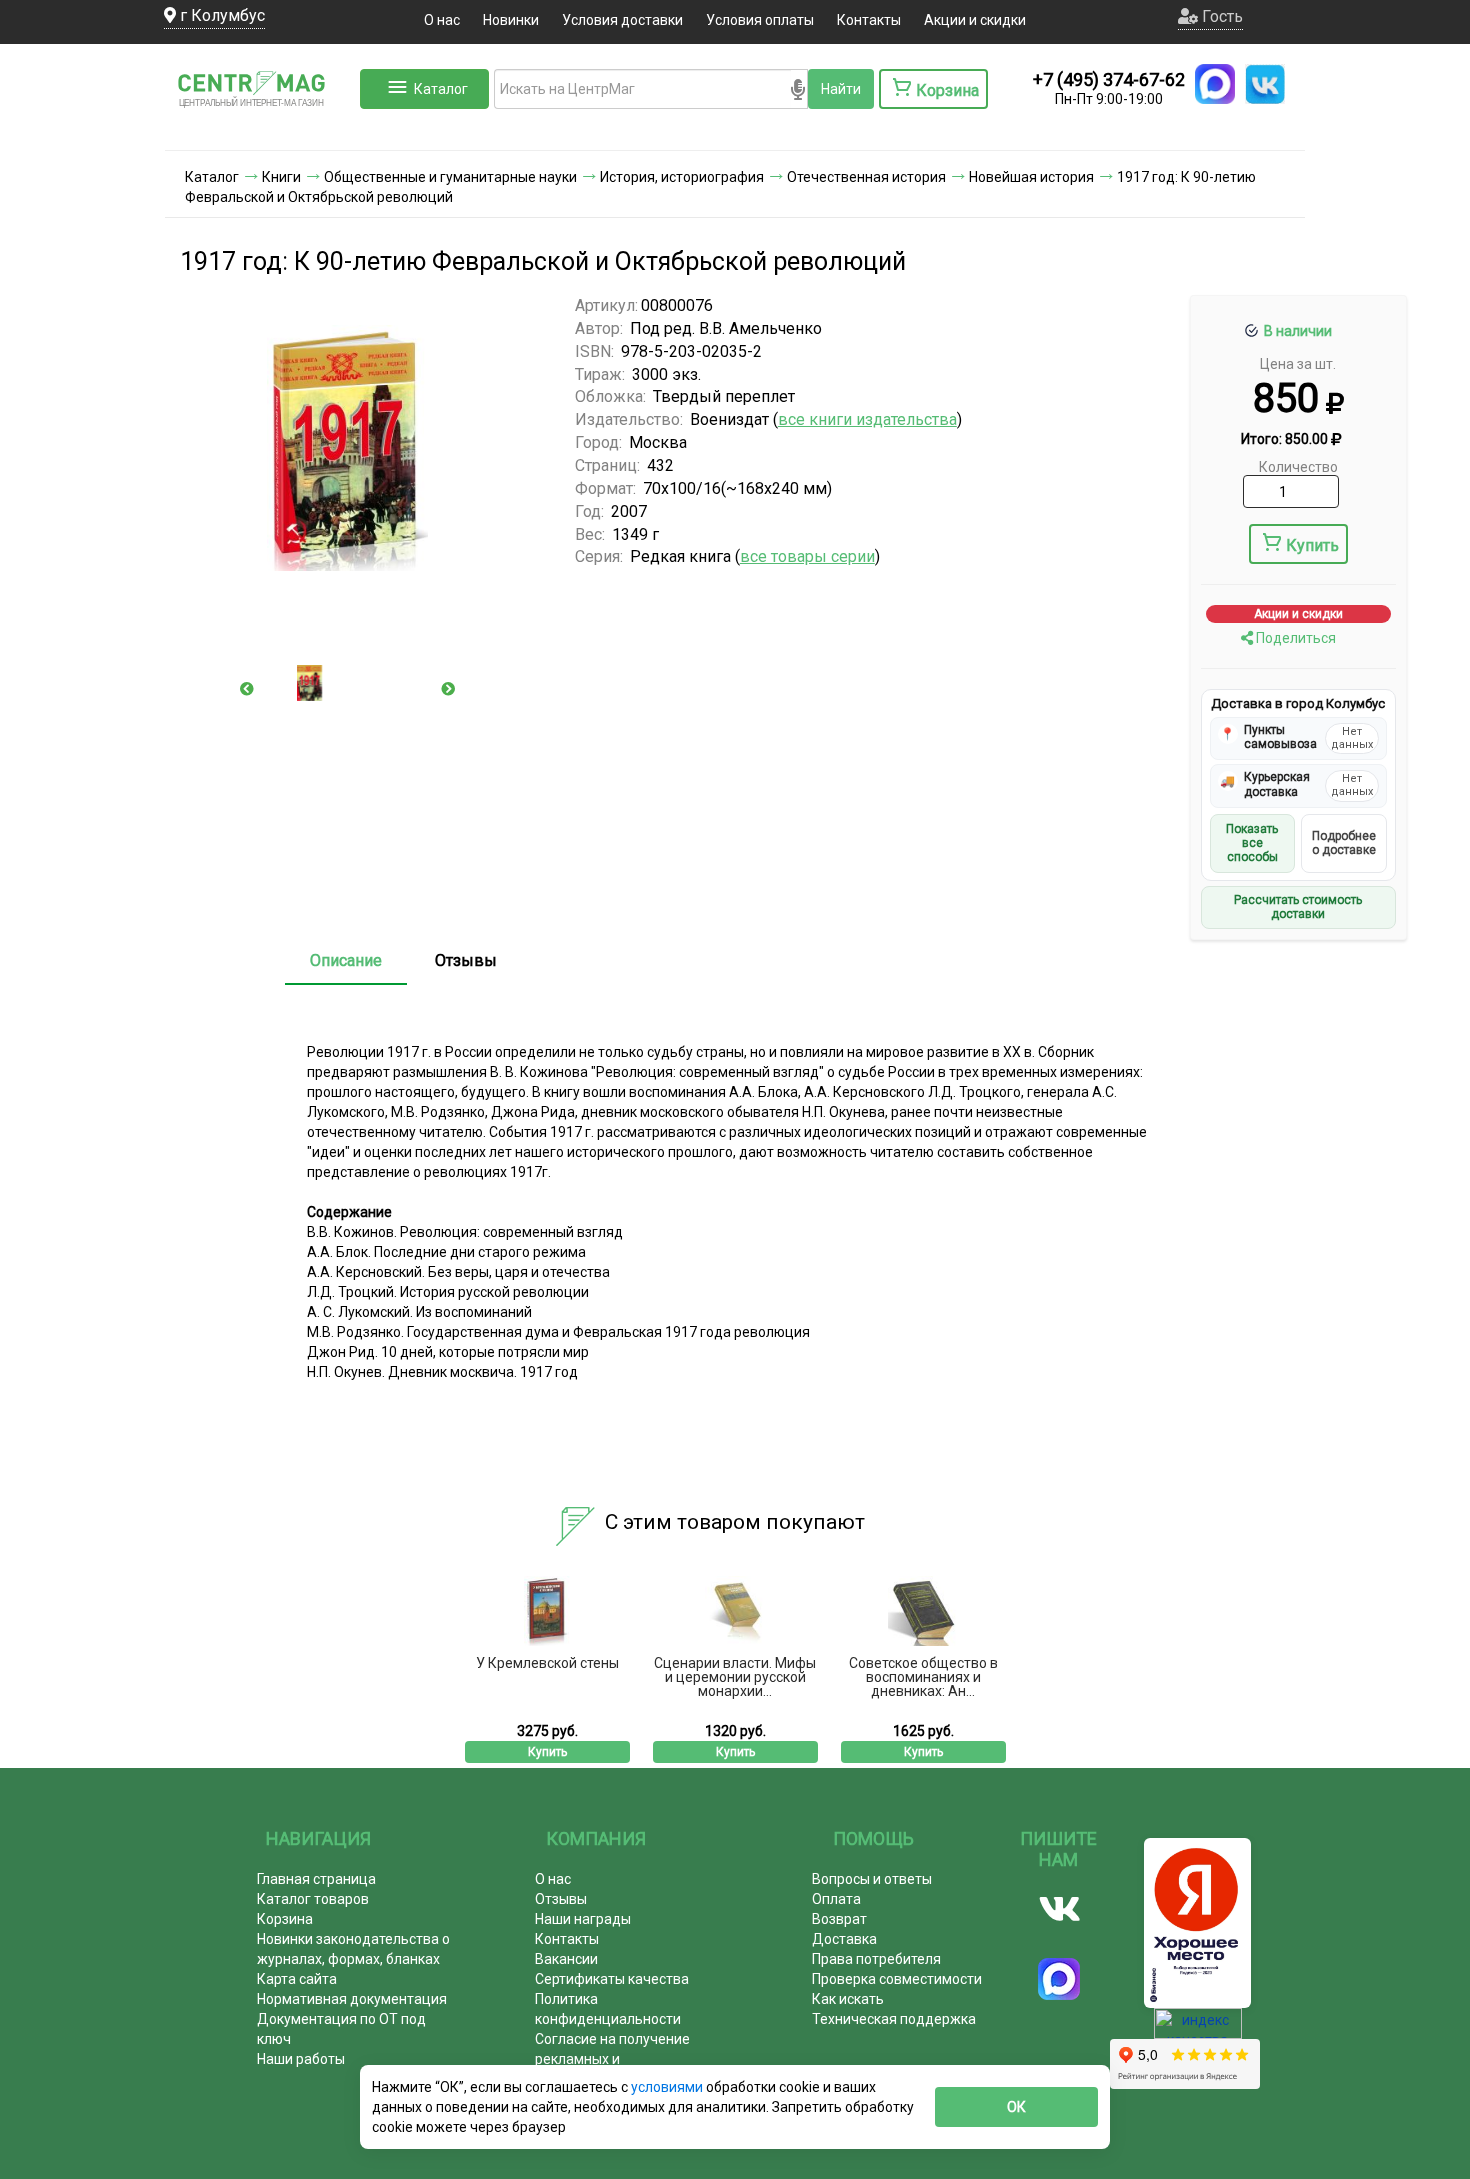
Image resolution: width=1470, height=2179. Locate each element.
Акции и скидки (975, 20)
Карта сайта (297, 1979)
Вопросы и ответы (872, 1879)
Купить (1312, 545)
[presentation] (247, 689)
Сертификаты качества (612, 1979)
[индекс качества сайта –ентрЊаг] (1198, 2030)
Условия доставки (622, 20)
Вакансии (566, 1959)
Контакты (869, 20)
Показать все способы (1252, 843)
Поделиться (1294, 638)
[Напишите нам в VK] (1265, 84)
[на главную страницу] (260, 130)
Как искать (848, 1999)
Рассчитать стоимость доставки (1298, 907)
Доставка (844, 1939)
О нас (442, 20)
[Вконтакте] (1059, 1909)
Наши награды (583, 1919)
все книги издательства (867, 419)
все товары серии (807, 556)
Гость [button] (1220, 16)
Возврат (839, 1919)
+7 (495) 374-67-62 (1109, 79)
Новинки (511, 20)
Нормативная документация (352, 1999)
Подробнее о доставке (1344, 843)
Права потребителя (876, 1959)
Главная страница (316, 1879)
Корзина (285, 1919)
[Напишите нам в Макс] (1215, 84)
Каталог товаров (313, 1899)
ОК (1016, 2107)
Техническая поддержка (894, 2019)
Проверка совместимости (897, 1979)
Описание (346, 960)
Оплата (836, 1899)
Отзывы (466, 960)
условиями (668, 2087)
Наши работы (301, 2059)
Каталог (441, 89)
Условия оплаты (760, 20)
